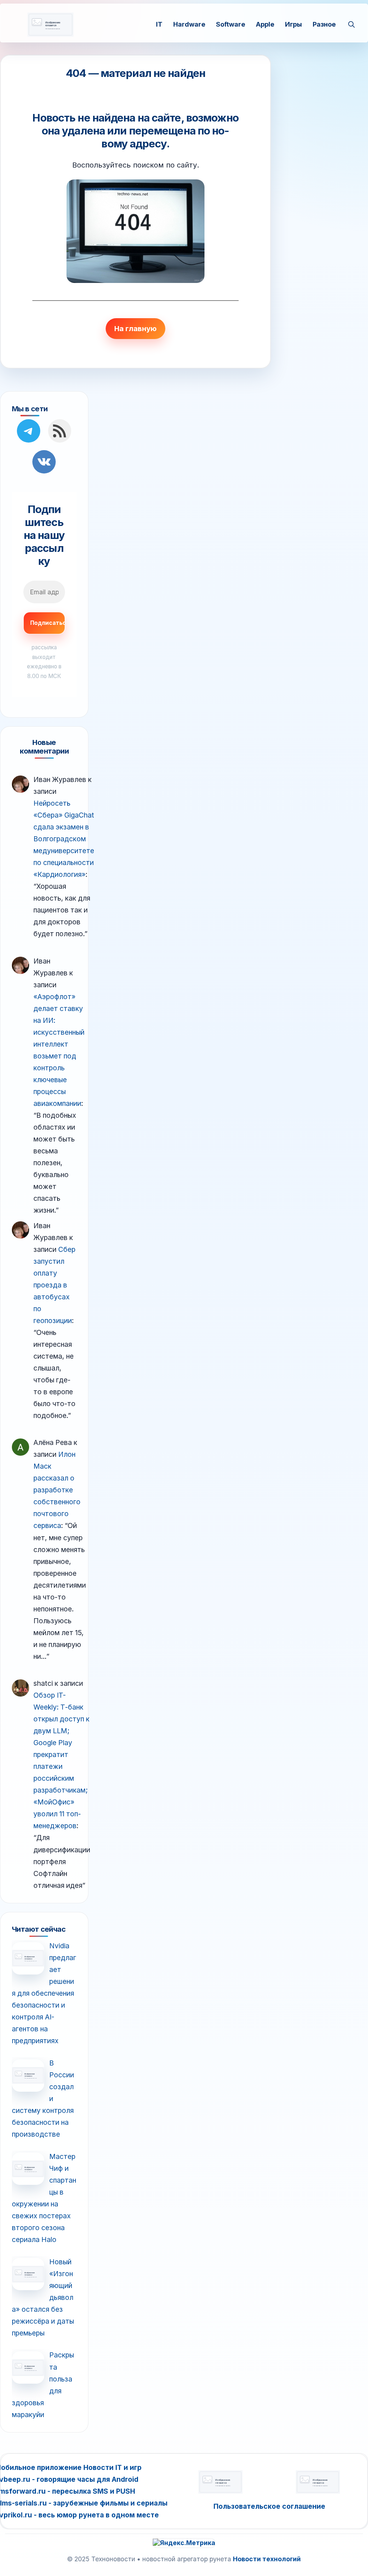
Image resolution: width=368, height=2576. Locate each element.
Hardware (189, 24)
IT (159, 24)
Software (231, 24)
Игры (293, 24)
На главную (135, 329)
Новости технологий (267, 2559)
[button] (351, 24)
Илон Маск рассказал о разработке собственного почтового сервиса (57, 1490)
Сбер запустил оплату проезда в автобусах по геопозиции (54, 1285)
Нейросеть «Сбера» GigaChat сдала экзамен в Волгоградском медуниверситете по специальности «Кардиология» (64, 839)
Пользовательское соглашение (269, 2506)
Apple (265, 24)
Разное (324, 24)
